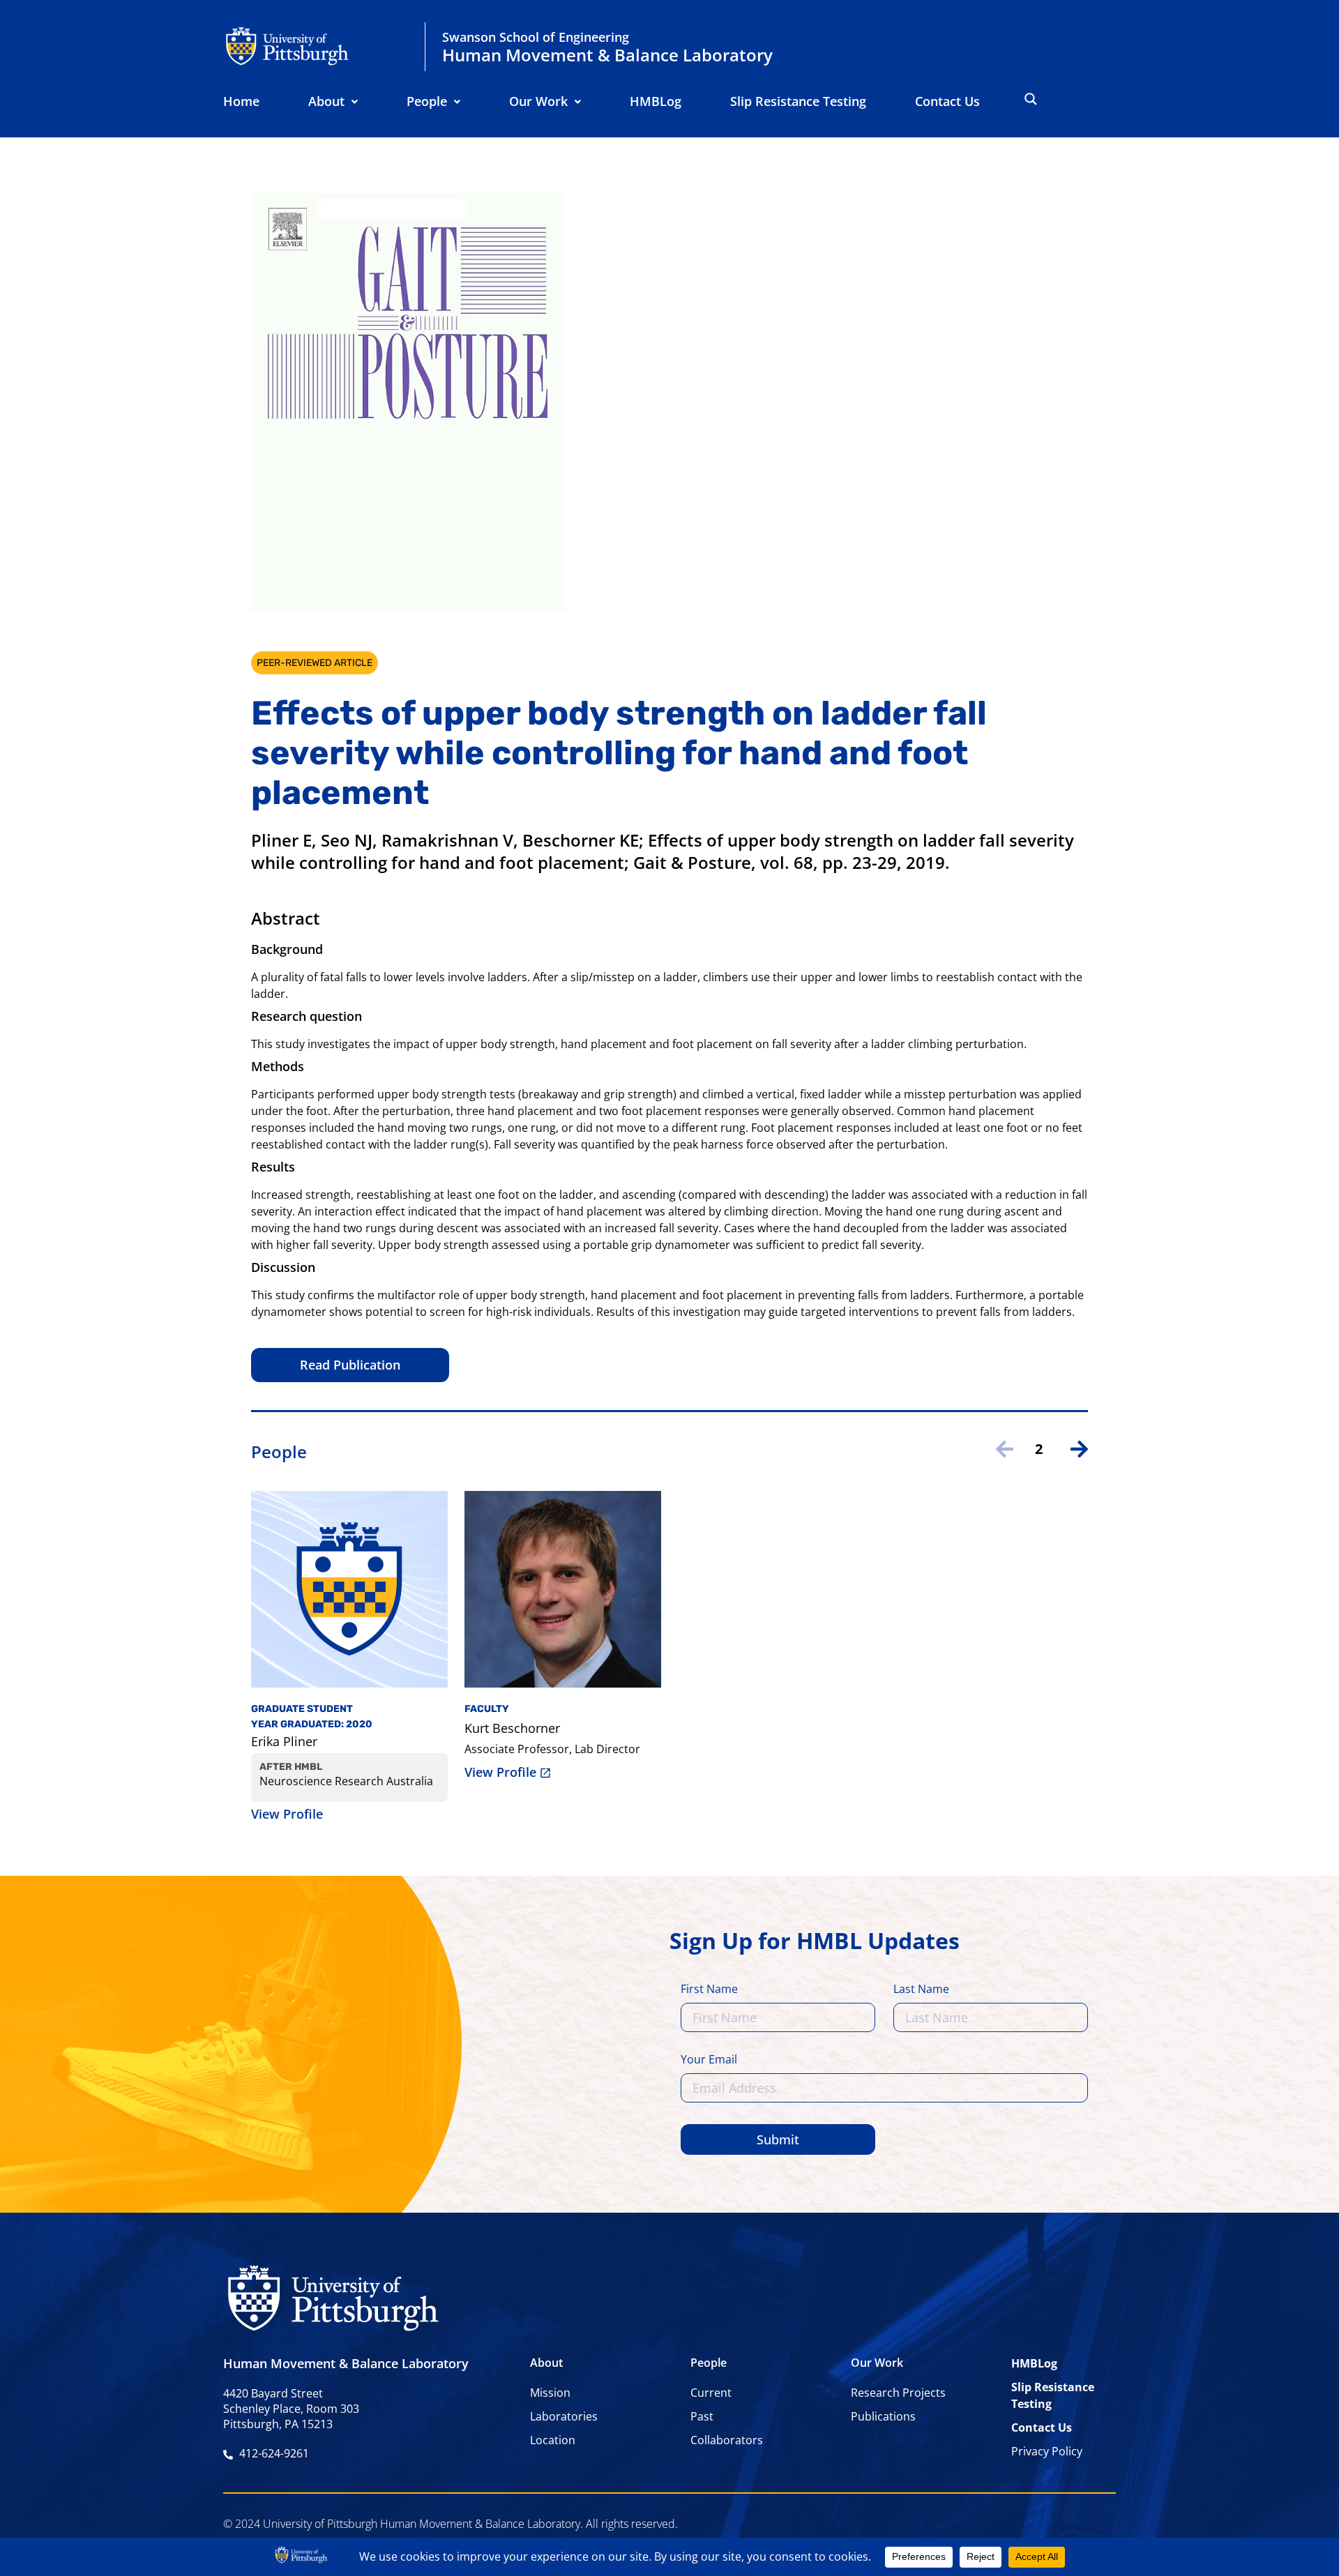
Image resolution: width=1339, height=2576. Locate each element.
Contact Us (947, 101)
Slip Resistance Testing (798, 101)
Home (241, 101)
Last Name (921, 1990)
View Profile (287, 1814)
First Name (709, 1990)
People (427, 101)
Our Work (538, 101)
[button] (333, 101)
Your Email (709, 2060)
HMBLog (656, 101)
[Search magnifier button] (1031, 99)
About (326, 101)
